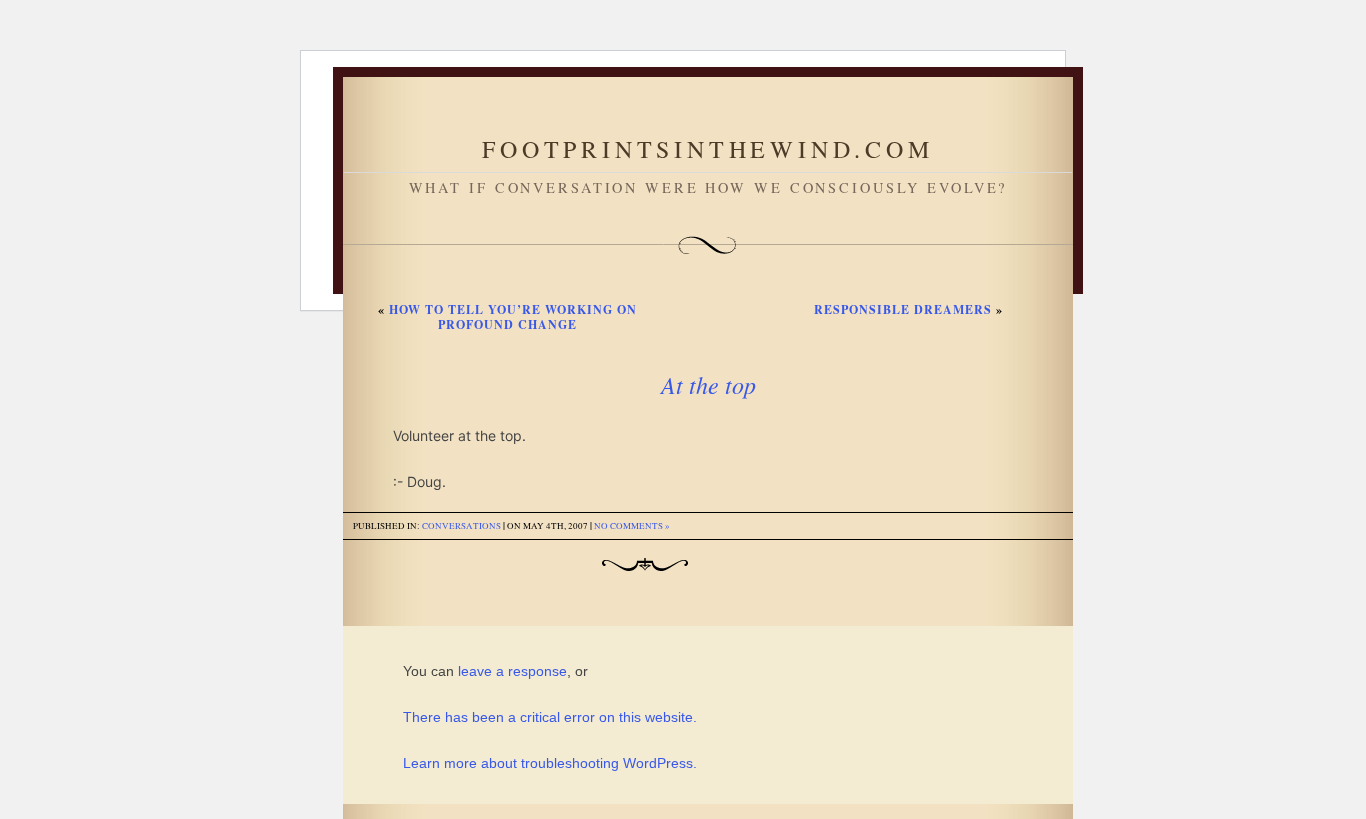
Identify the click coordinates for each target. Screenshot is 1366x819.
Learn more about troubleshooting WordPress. (550, 763)
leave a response (512, 671)
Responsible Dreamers (903, 309)
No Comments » (632, 526)
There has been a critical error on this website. (550, 717)
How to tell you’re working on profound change (513, 317)
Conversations (461, 526)
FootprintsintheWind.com (707, 149)
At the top (708, 384)
